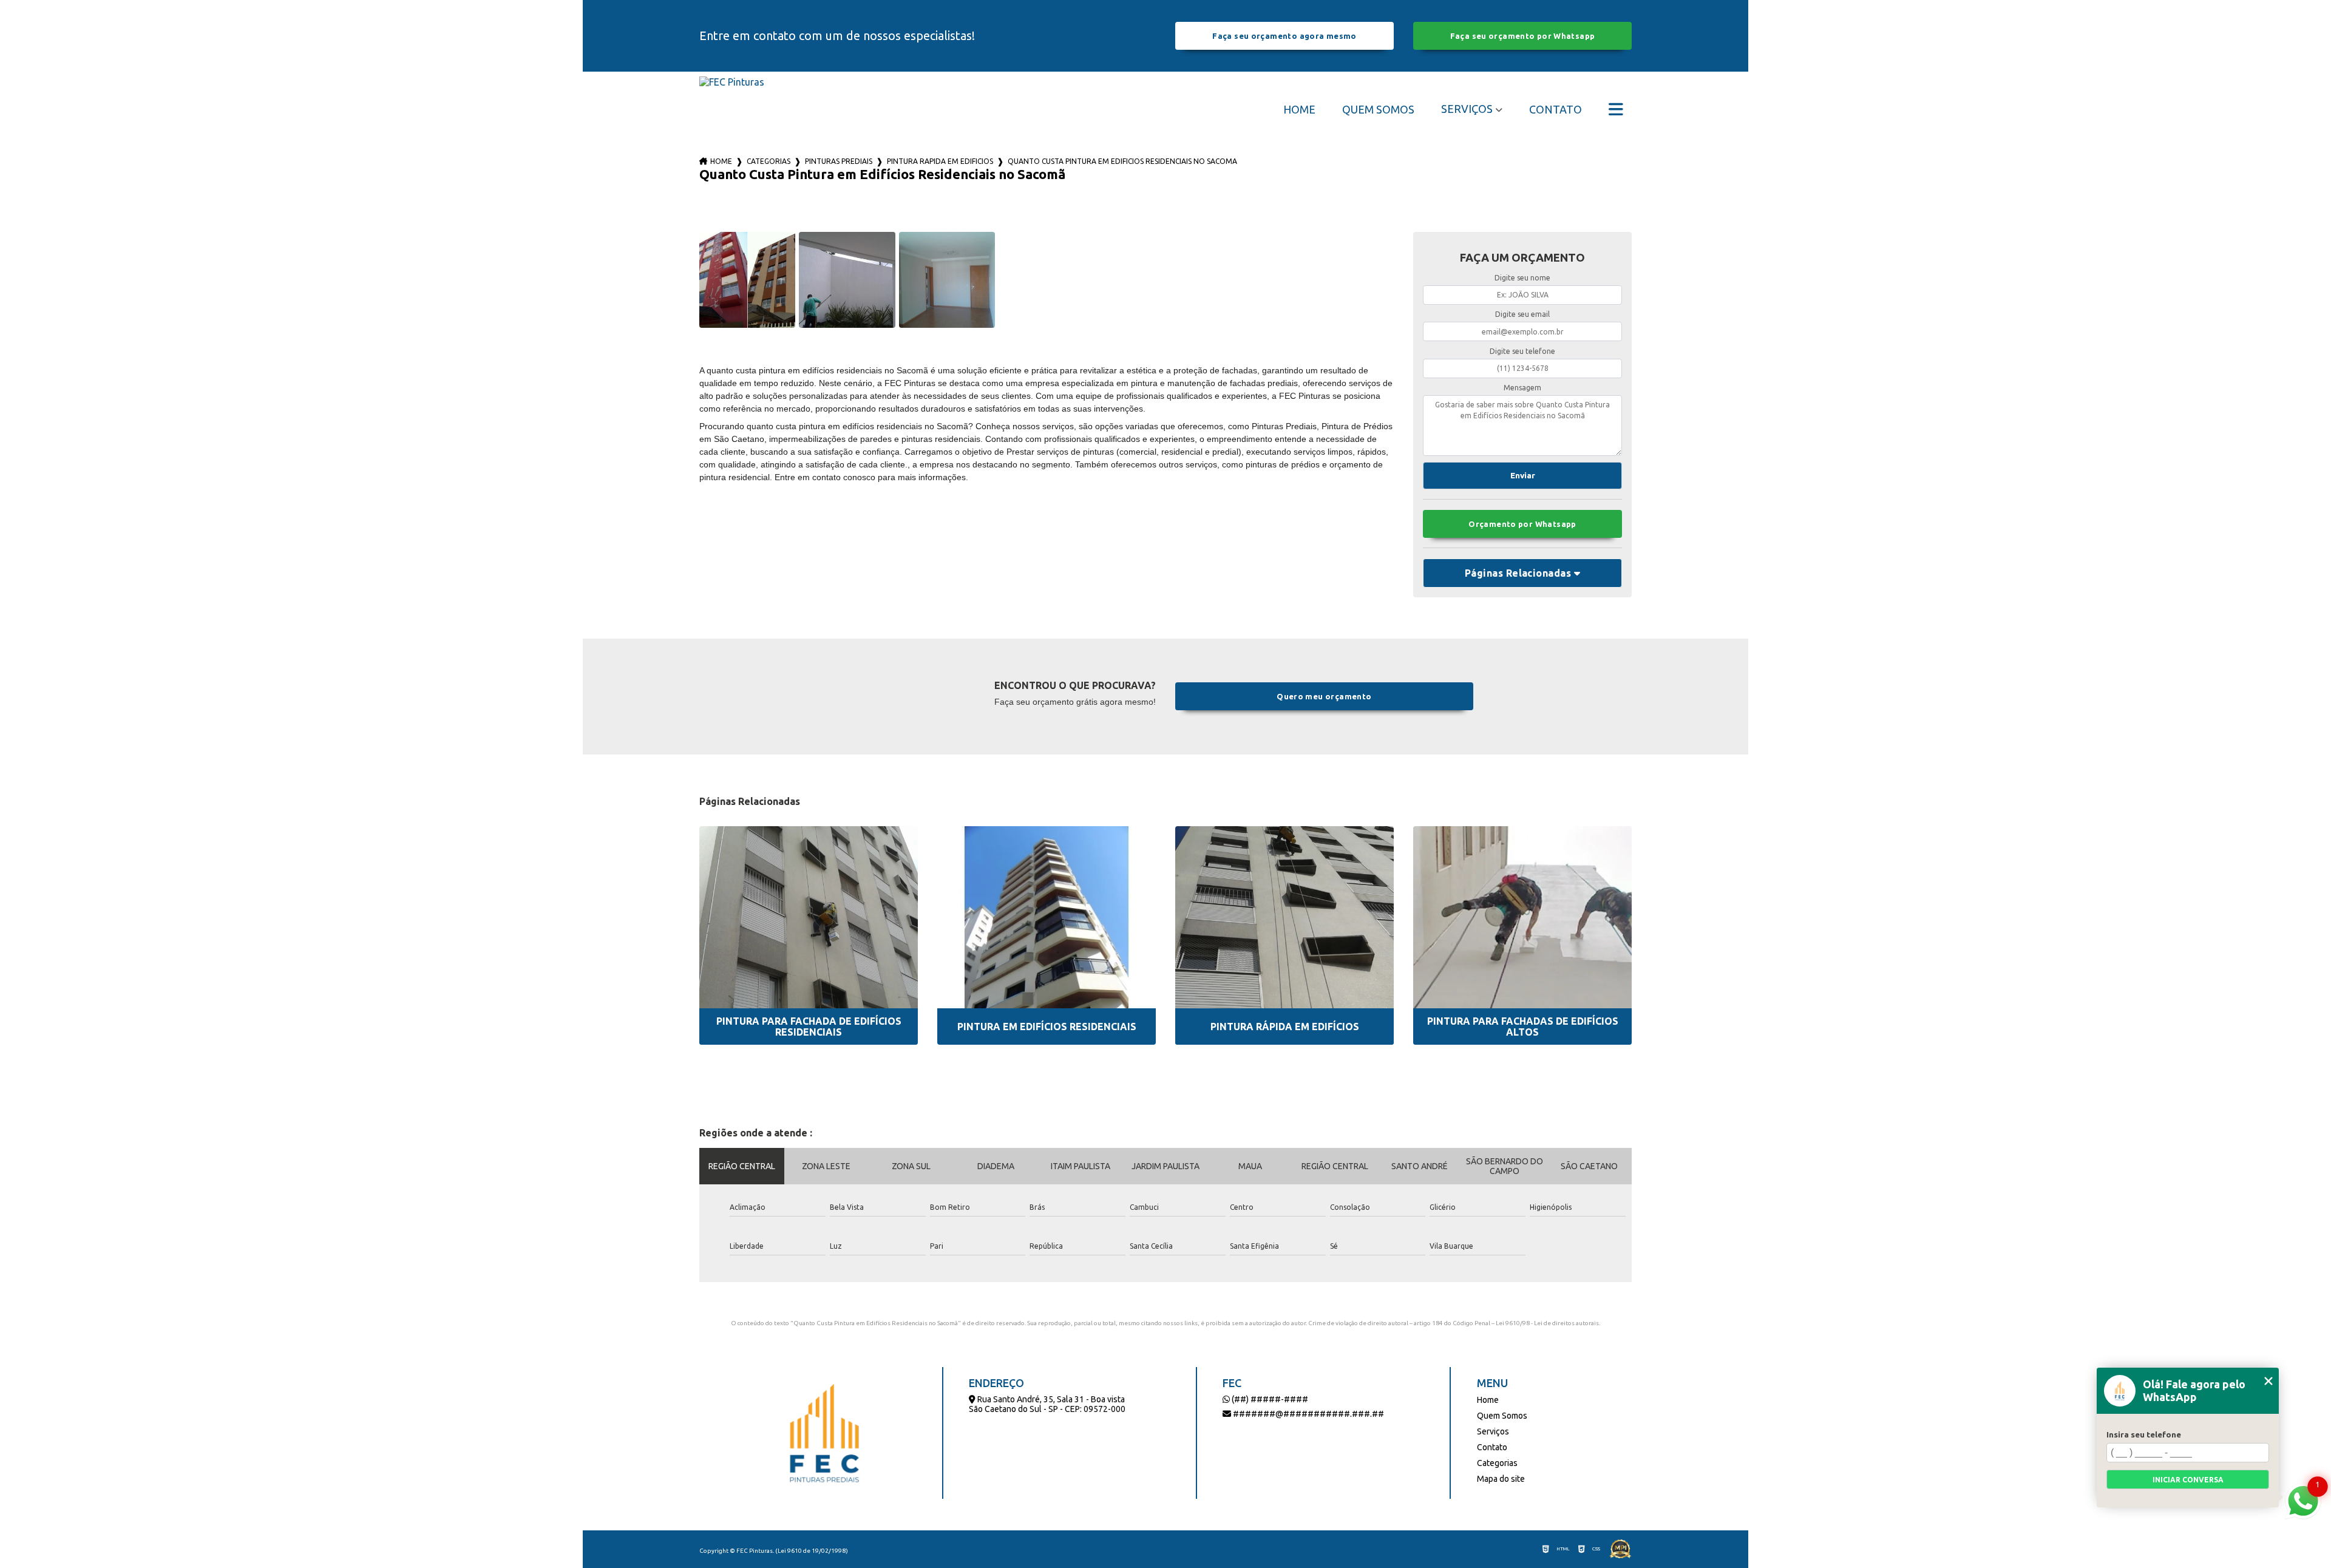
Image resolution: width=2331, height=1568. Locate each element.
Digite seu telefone (1522, 351)
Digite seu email (1522, 314)
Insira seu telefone (2144, 1434)
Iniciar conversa (2188, 1480)
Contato (1556, 109)
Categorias (769, 161)
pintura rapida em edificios (940, 161)
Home (1299, 109)
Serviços (1467, 109)
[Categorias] (1616, 109)
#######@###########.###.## (1308, 1414)
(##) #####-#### (1269, 1399)
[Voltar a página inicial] (732, 109)
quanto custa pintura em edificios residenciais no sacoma (1122, 161)
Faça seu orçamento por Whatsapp (1523, 36)
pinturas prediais (839, 161)
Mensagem (1522, 388)
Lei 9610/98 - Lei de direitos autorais (1547, 1323)
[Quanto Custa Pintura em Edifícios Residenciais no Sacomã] (747, 280)
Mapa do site (1501, 1479)
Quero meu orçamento (1324, 696)
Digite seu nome (1522, 278)
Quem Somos (1378, 109)
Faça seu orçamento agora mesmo (1284, 36)
